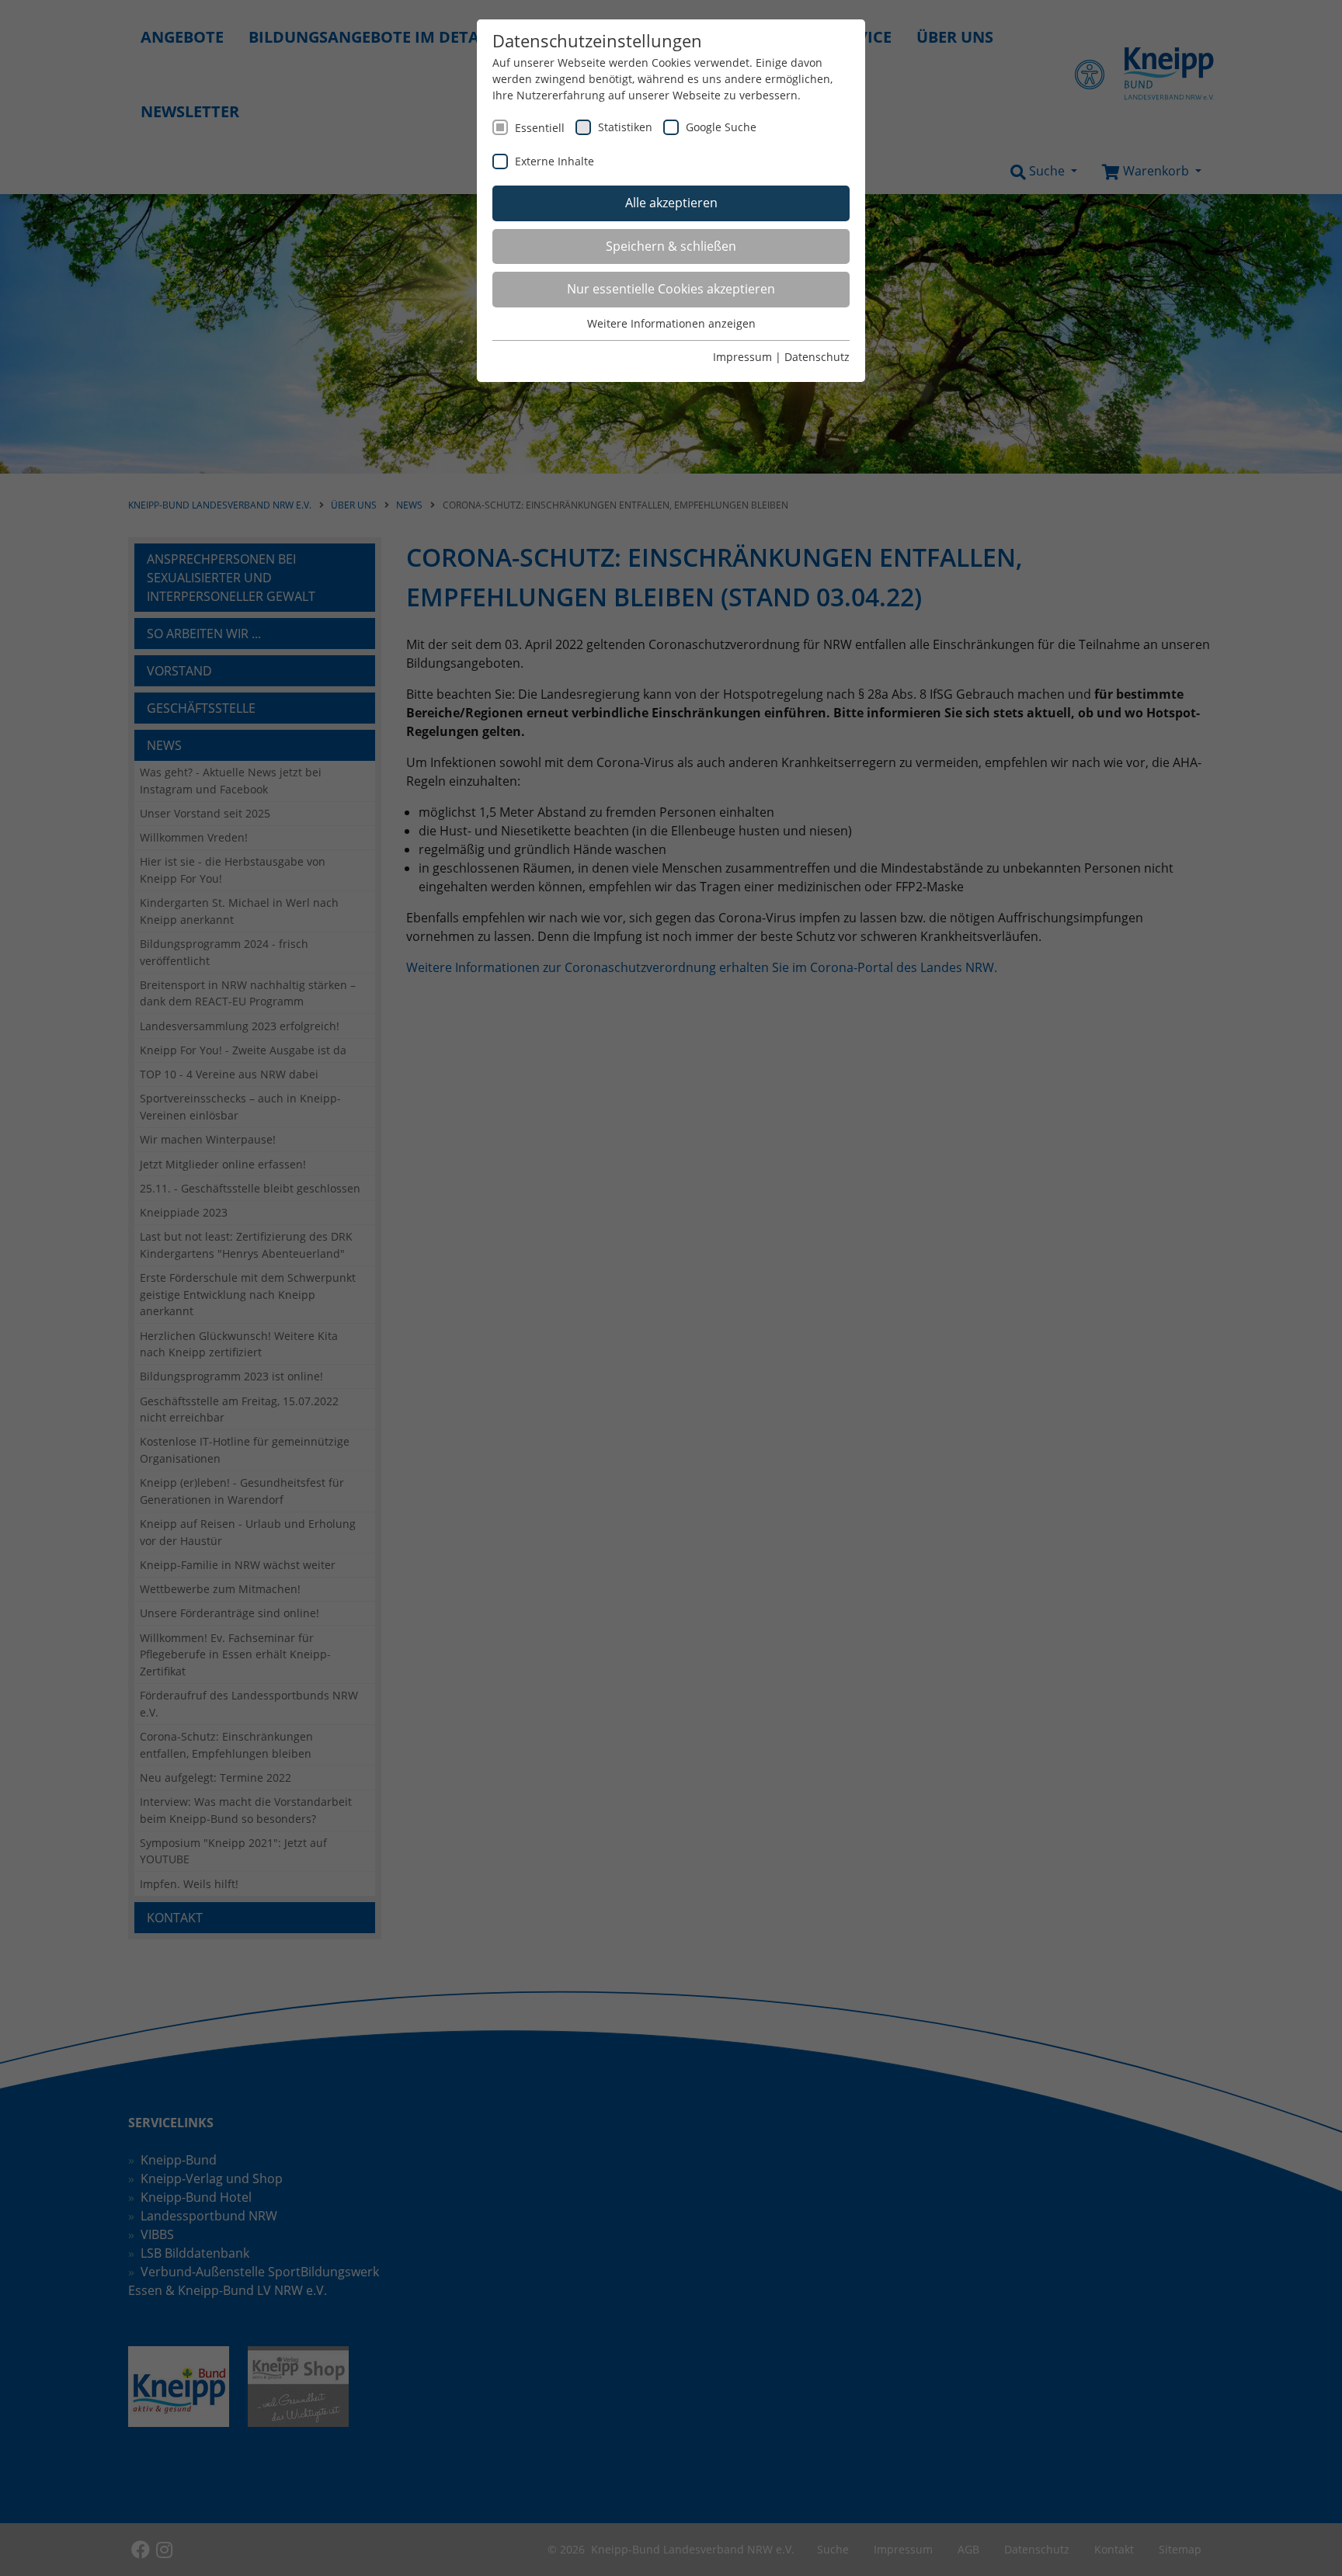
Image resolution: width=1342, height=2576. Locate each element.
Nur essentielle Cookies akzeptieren (671, 289)
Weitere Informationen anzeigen (671, 323)
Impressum (742, 357)
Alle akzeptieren (671, 203)
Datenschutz (817, 357)
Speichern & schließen (671, 246)
